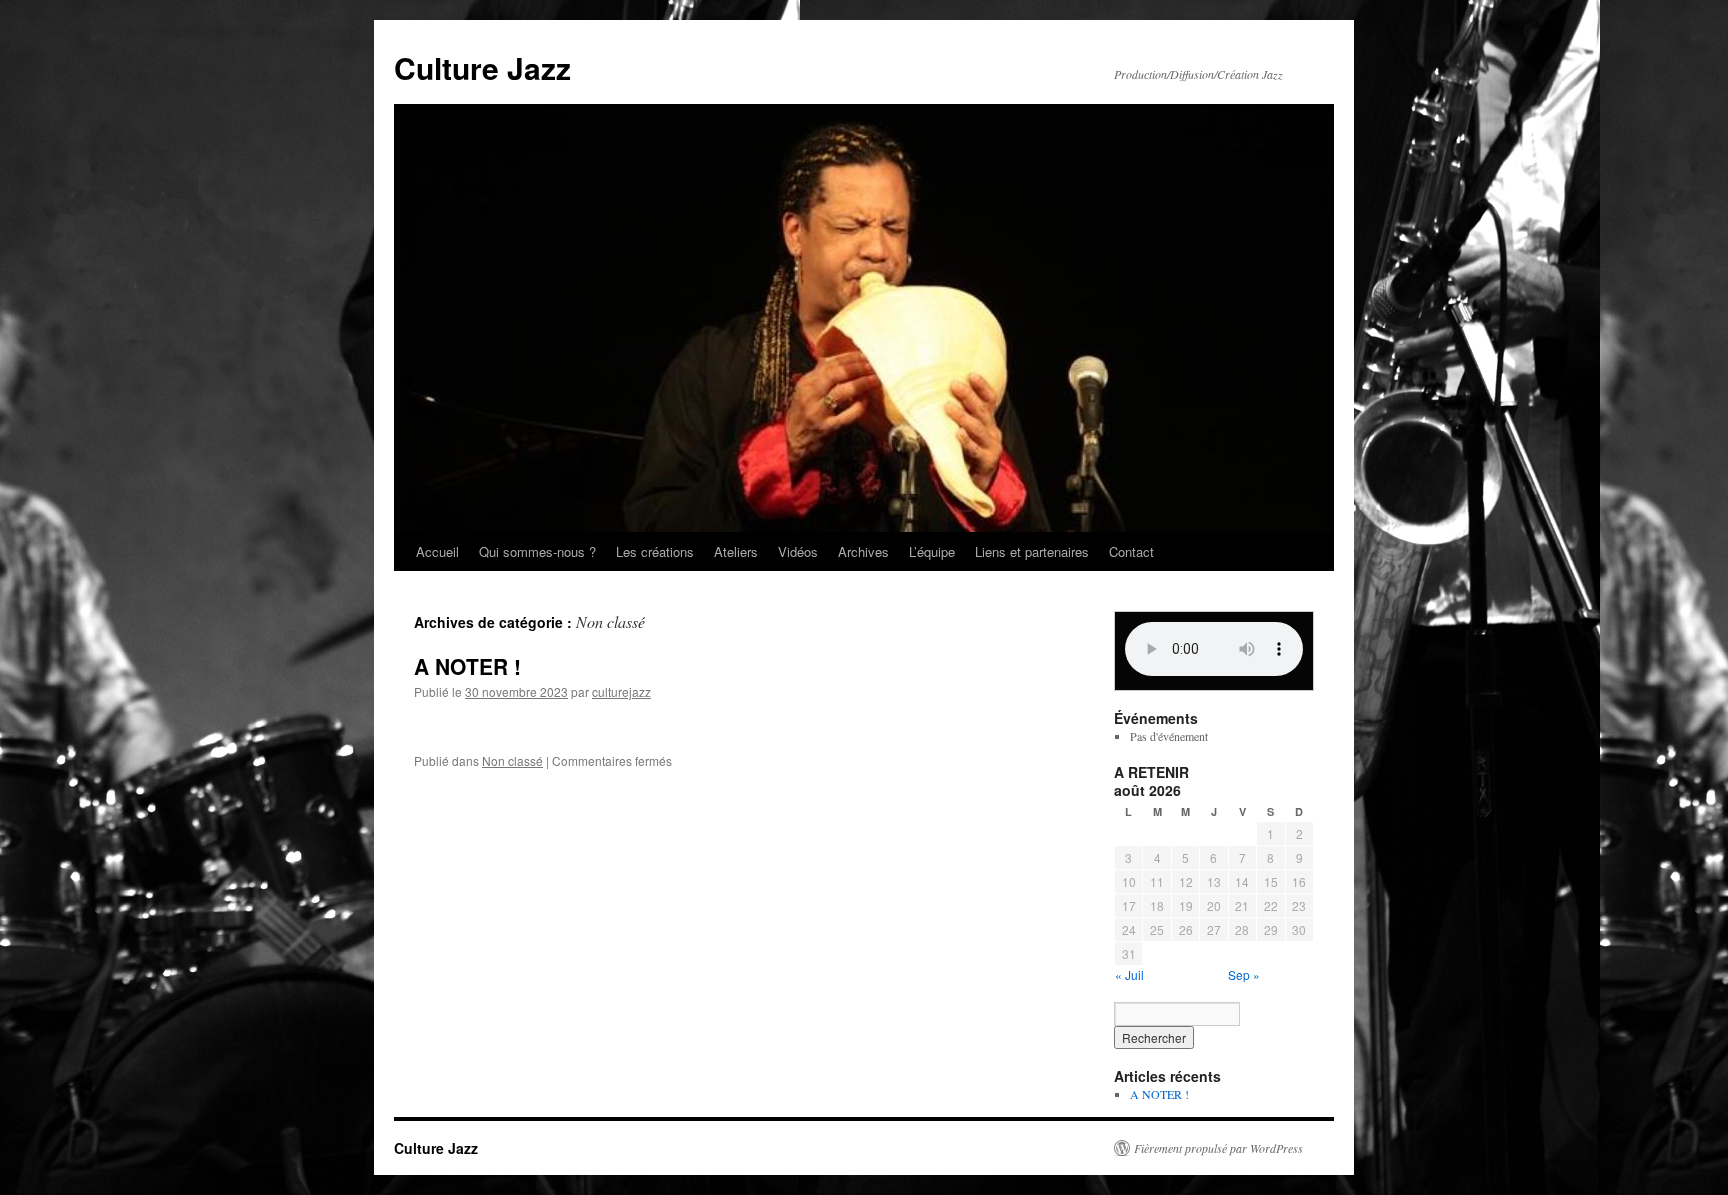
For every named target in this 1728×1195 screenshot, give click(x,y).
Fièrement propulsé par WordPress (1218, 1148)
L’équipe (932, 551)
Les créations (655, 551)
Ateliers (736, 551)
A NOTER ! (467, 666)
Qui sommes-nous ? (537, 551)
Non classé (512, 760)
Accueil (437, 551)
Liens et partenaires (1032, 551)
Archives (863, 551)
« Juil (1129, 974)
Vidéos (798, 551)
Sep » (1244, 974)
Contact (1131, 551)
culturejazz (621, 691)
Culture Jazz (482, 67)
